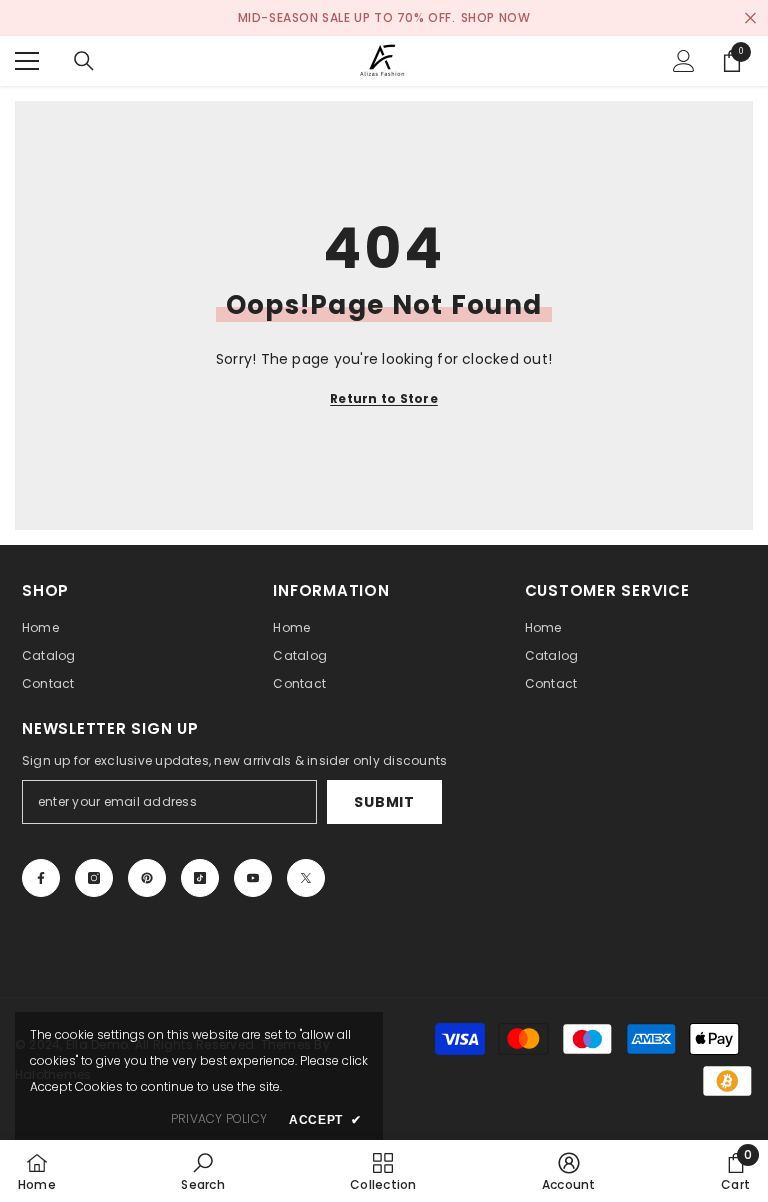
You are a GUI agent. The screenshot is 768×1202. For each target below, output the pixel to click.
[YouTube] (253, 878)
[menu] (27, 61)
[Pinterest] (147, 878)
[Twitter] (306, 878)
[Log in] (684, 61)
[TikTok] (200, 878)
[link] (202, 1171)
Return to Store (384, 398)
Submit (384, 802)
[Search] (84, 61)
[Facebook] (41, 878)
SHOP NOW (496, 17)
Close (750, 18)
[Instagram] (94, 878)
